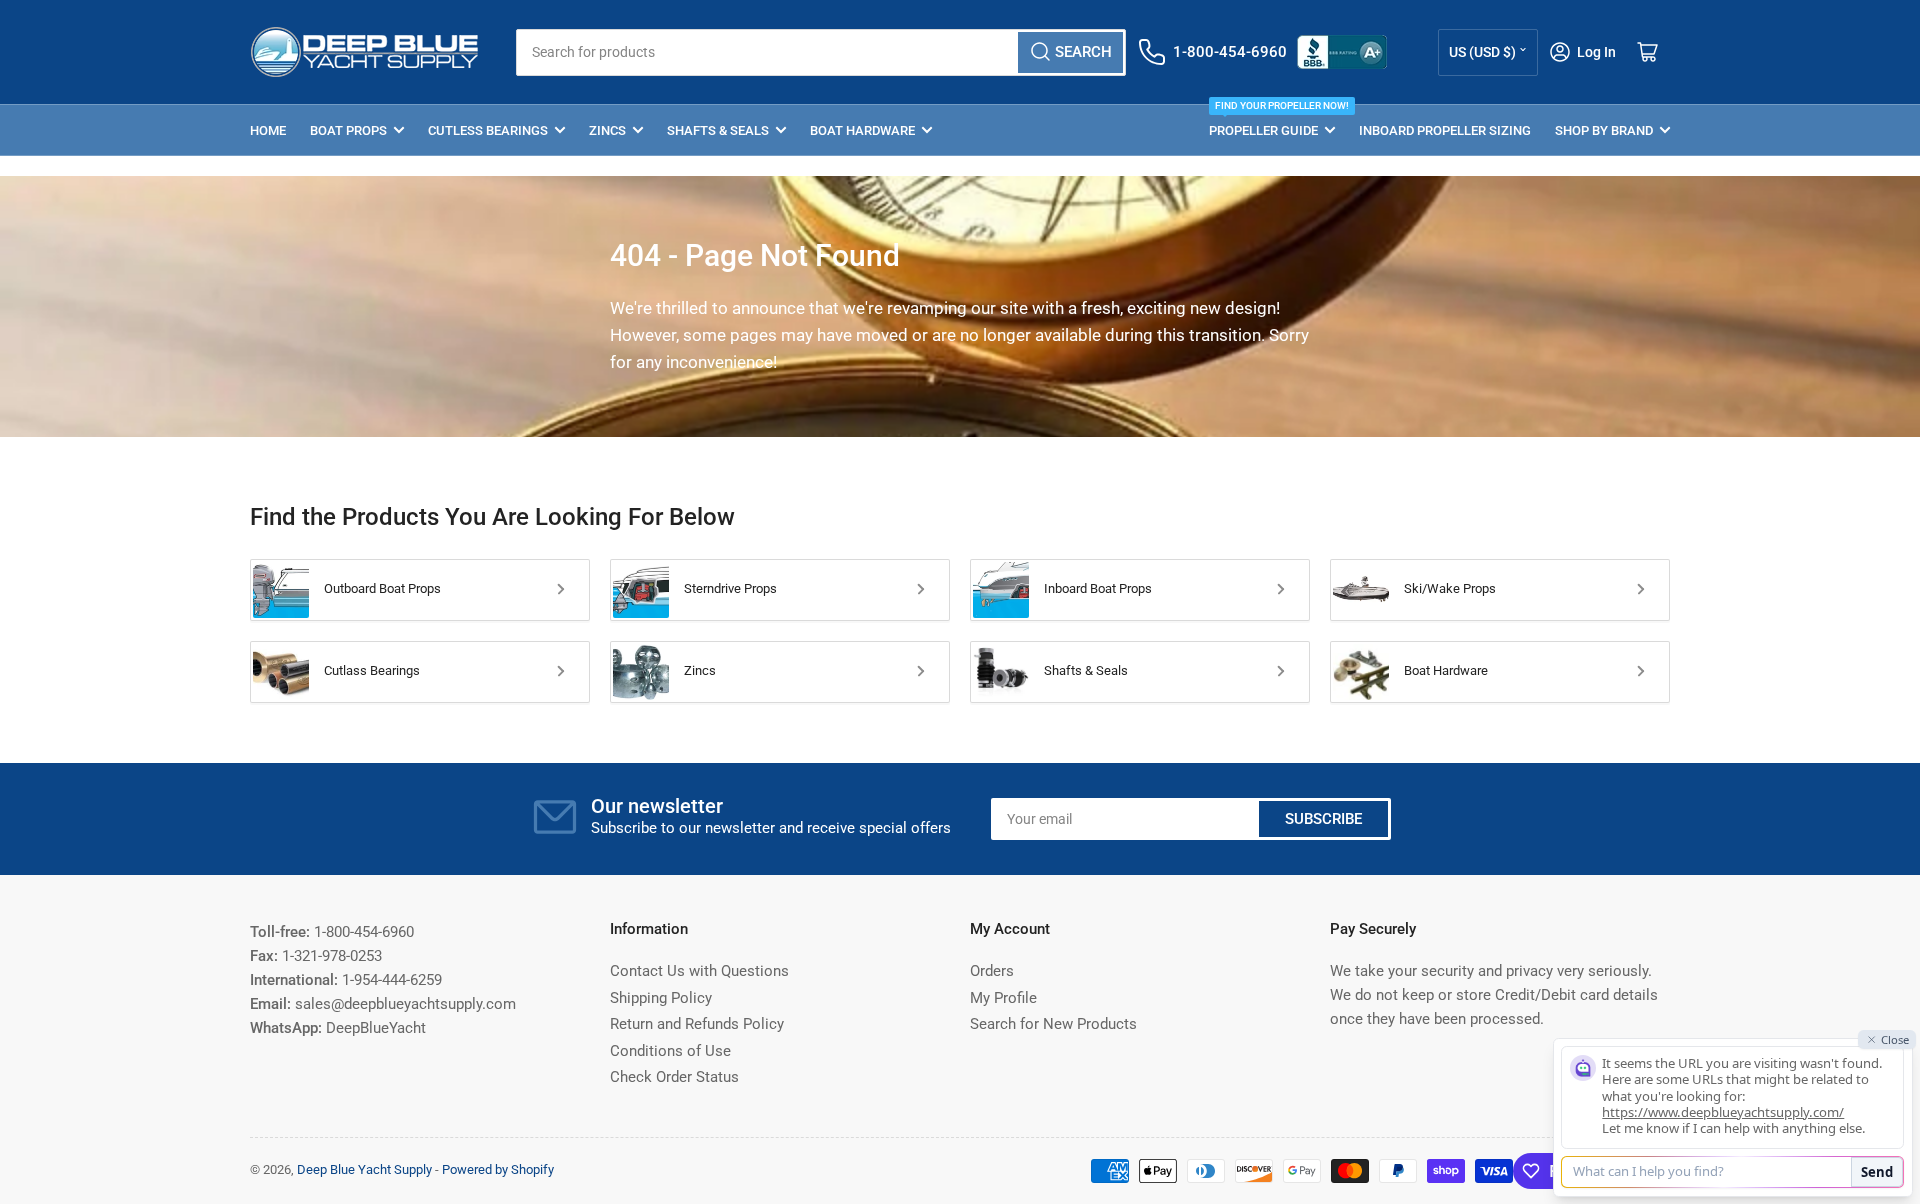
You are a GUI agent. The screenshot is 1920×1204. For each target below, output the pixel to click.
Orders (992, 971)
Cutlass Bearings (372, 670)
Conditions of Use (670, 1051)
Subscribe (1323, 819)
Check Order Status (674, 1077)
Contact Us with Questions (699, 971)
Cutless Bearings (488, 130)
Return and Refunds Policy (697, 1024)
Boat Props (348, 130)
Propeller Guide (1272, 121)
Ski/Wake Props (1450, 588)
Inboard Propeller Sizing (1445, 130)
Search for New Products (1053, 1024)
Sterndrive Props (730, 588)
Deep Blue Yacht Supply (364, 1169)
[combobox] (820, 52)
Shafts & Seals (718, 130)
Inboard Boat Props (1098, 588)
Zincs (607, 130)
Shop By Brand (1604, 130)
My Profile (1003, 998)
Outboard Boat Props (382, 588)
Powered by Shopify (498, 1169)
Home (268, 130)
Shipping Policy (661, 998)
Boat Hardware (862, 130)
